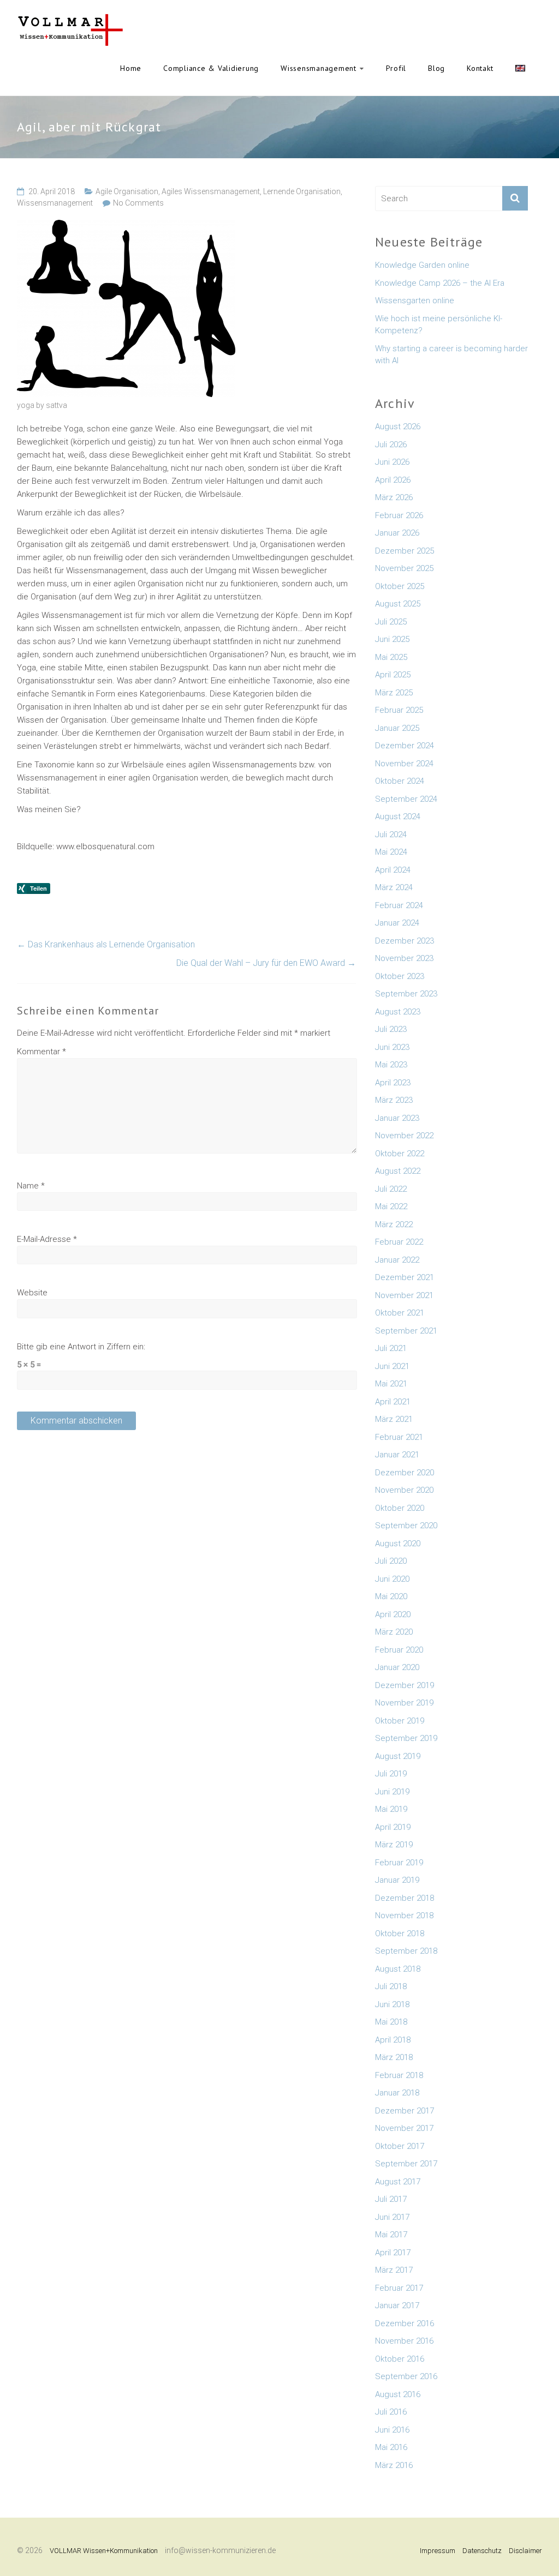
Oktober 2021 (400, 1313)
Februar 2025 (399, 710)
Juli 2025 (391, 622)
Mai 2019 (391, 1809)
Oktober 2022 (400, 1154)
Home (131, 68)
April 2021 (393, 1402)
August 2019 (398, 1756)
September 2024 (406, 799)
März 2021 (394, 1419)
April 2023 (393, 1083)
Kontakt (480, 68)
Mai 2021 (391, 1384)
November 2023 (404, 958)
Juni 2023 (392, 1047)
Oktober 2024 (400, 781)
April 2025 (393, 675)
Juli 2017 (391, 2199)
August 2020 (398, 1544)
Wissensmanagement (319, 68)
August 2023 (398, 1012)
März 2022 (394, 1224)
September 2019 (406, 1738)
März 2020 (394, 1632)
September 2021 (406, 1331)
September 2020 (406, 1526)
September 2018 (406, 1951)
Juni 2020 (392, 1579)
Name (31, 1186)
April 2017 (393, 2253)
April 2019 (393, 1827)
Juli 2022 (391, 1189)
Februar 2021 (399, 1437)
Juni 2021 (392, 1366)
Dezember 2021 (405, 1277)
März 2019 (394, 1845)
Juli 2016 (391, 2412)
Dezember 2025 (405, 551)
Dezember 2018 (405, 1898)
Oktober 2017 (400, 2146)
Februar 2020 (399, 1650)
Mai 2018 (391, 2022)
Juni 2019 (392, 1792)
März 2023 (394, 1100)
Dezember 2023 (405, 941)
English (520, 68)
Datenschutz (482, 2551)
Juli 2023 (391, 1029)
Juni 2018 (392, 2004)
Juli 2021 (391, 1348)
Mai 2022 (391, 1206)
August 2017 (398, 2182)
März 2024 (394, 887)
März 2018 (394, 2057)
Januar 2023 (397, 1118)
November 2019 (404, 1703)
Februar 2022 (399, 1242)
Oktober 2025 (400, 586)
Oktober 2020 (400, 1508)
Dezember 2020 (405, 1473)
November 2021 (404, 1295)
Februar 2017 (399, 2288)
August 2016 (398, 2394)
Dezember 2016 (405, 2323)
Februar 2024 (399, 905)
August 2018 (398, 1969)
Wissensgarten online (415, 301)
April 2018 (393, 2040)
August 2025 (398, 604)
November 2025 (404, 568)
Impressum (438, 2551)
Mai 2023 (391, 1065)
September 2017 (406, 2164)
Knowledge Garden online (422, 265)
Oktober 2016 (400, 2359)
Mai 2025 (391, 657)
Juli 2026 (391, 445)
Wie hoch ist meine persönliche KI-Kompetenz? (439, 325)
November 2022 (404, 1136)
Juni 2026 (392, 462)
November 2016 (404, 2341)
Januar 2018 (397, 2093)
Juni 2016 (392, 2430)
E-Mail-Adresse (47, 1239)
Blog (436, 68)
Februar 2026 (399, 515)
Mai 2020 (391, 1596)
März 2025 (394, 693)
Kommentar (41, 1052)
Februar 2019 (399, 1863)
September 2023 (406, 994)
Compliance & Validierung (211, 68)
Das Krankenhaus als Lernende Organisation (106, 944)
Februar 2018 (399, 2075)
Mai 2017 (391, 2235)
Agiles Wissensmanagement (211, 191)
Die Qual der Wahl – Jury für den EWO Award (266, 963)
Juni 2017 (392, 2217)
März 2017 (394, 2270)
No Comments (138, 203)
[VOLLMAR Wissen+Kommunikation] (70, 20)
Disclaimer (525, 2551)
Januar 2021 (397, 1455)
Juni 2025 (392, 639)
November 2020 (404, 1490)
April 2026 (393, 480)
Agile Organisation (127, 191)
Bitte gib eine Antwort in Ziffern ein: (81, 1347)
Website (32, 1293)
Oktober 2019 (400, 1721)
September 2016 (406, 2376)
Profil (396, 68)
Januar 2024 (397, 923)
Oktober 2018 (400, 1933)
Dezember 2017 (405, 2111)
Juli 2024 (391, 834)
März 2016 (394, 2465)
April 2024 (393, 870)
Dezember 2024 (405, 746)
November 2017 (404, 2128)
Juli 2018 (391, 1986)
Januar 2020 (397, 1667)
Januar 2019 (397, 1880)
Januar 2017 (397, 2305)
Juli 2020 (391, 1561)
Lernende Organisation (302, 191)
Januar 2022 (397, 1260)
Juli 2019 (391, 1774)
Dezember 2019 (405, 1685)
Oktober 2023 (400, 976)
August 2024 (398, 816)
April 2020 (393, 1614)
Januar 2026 (397, 533)
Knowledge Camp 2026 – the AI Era (440, 283)
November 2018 (404, 1916)
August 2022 (398, 1171)
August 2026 (398, 427)
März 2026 (394, 497)
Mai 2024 (391, 852)
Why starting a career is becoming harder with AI (451, 355)
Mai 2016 (391, 2447)
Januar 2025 (397, 728)
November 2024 (404, 764)
